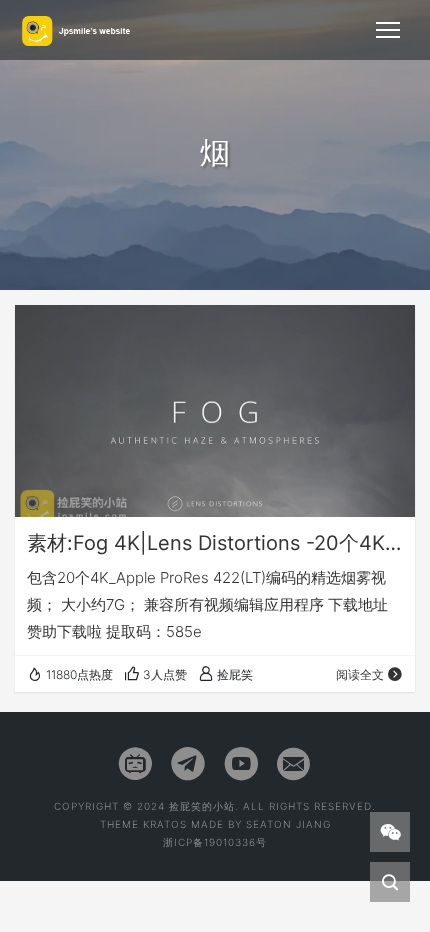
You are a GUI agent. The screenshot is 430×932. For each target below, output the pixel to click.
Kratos (165, 824)
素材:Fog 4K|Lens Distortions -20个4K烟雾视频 (215, 543)
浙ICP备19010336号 (215, 842)
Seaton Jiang (288, 824)
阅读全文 (360, 674)
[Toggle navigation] (388, 30)
